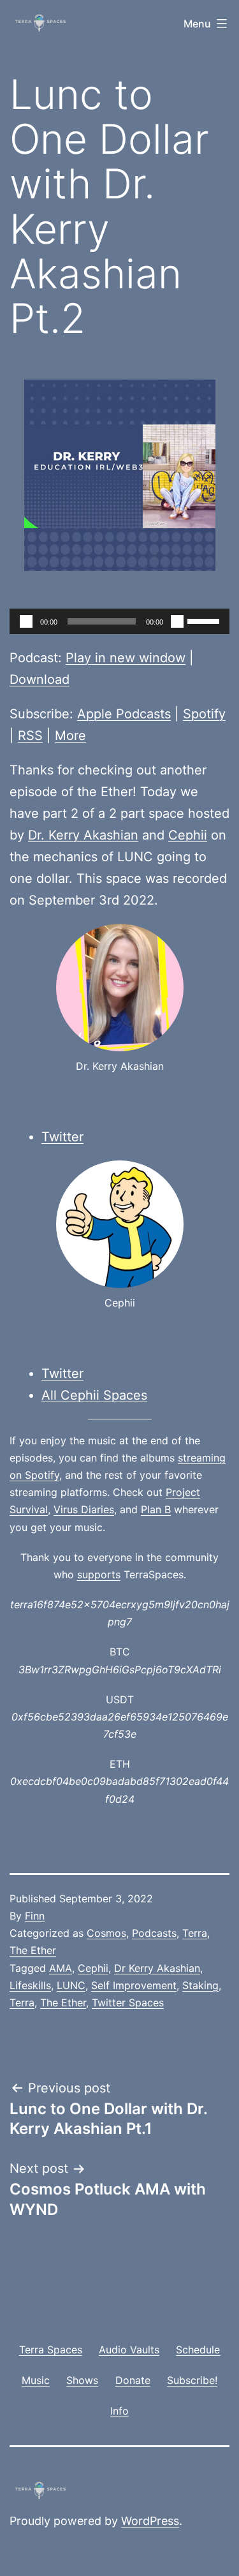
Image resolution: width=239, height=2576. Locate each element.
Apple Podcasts (124, 714)
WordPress (150, 2521)
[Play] (26, 621)
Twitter (62, 1137)
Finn (35, 1916)
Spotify (204, 714)
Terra (195, 1933)
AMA (61, 1968)
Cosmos (106, 1933)
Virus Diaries (84, 1509)
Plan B (156, 1509)
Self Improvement (134, 1985)
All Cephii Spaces (94, 1395)
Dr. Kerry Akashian (83, 835)
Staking (200, 1985)
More (70, 736)
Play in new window (126, 658)
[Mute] (177, 621)
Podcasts (154, 1933)
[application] (119, 621)
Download (40, 679)
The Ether (33, 1950)
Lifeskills (30, 1985)
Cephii (188, 835)
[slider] (205, 620)
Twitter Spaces (128, 2002)
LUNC (71, 1985)
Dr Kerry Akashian (157, 1968)
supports (99, 1574)
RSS (30, 736)
